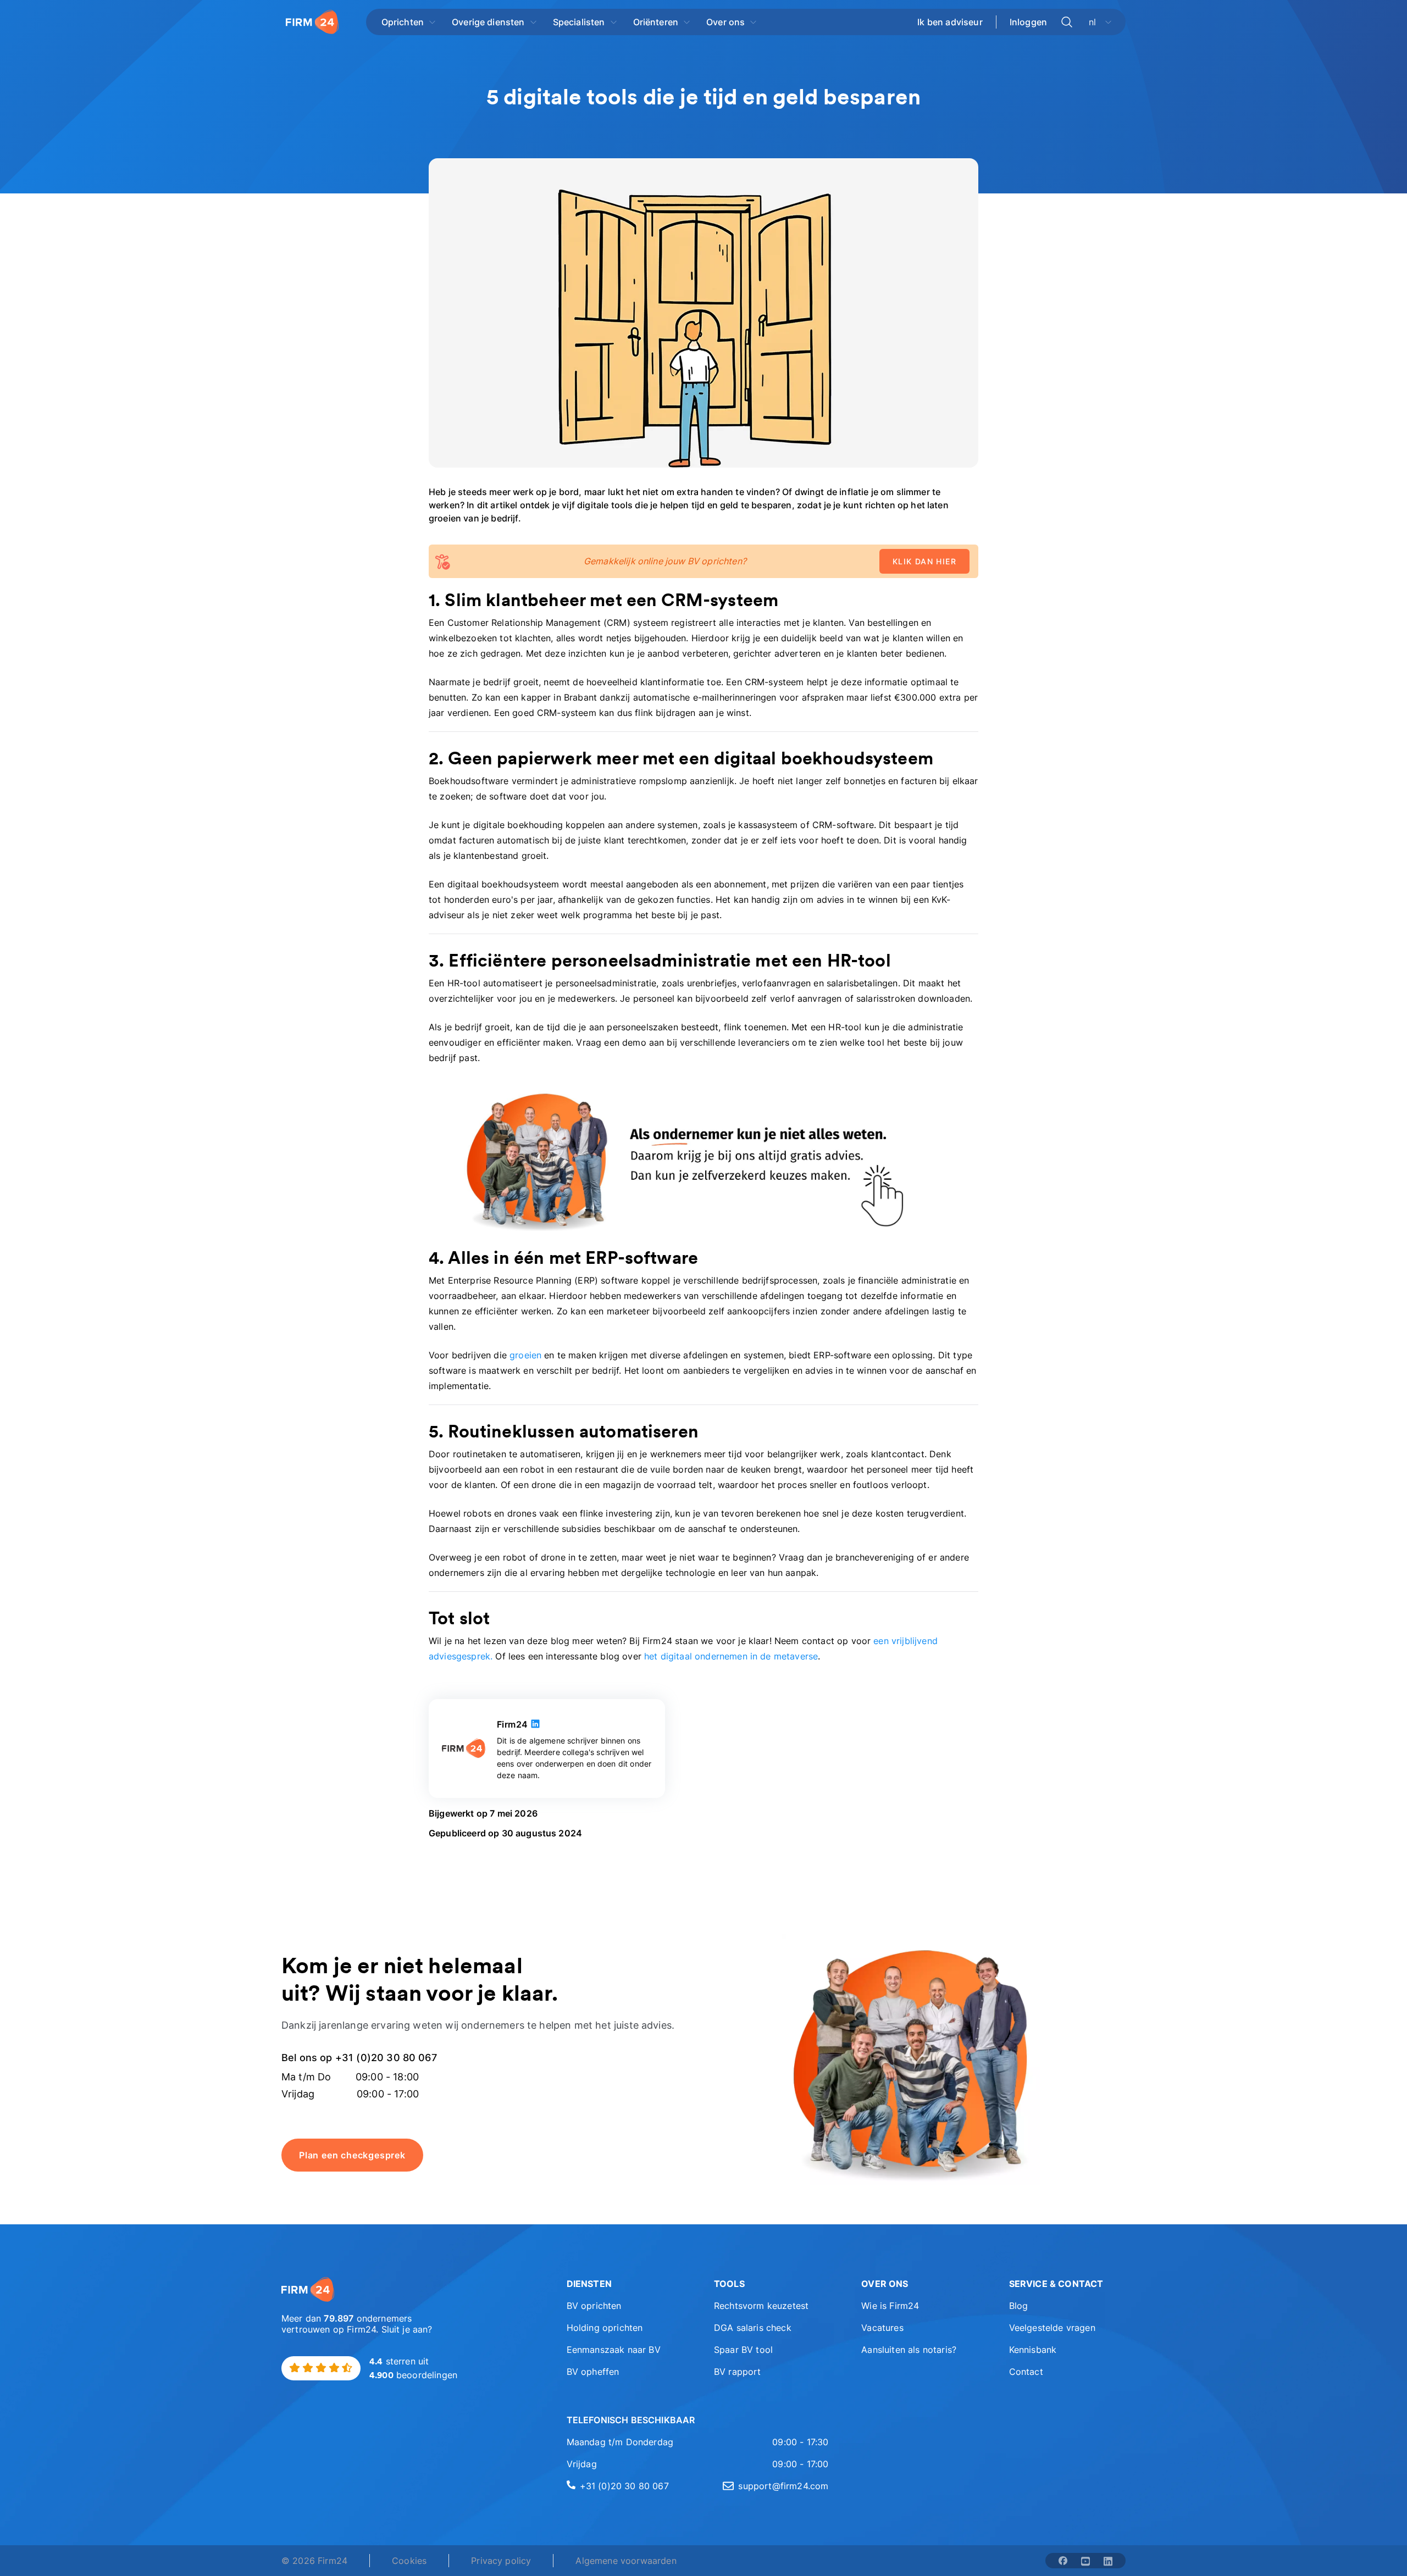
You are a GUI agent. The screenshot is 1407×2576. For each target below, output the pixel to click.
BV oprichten (594, 2306)
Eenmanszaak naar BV (614, 2350)
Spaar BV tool (743, 2350)
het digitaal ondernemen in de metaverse (731, 1656)
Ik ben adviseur (950, 22)
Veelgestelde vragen (1052, 2328)
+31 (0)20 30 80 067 (624, 2486)
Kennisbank (1033, 2350)
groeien (525, 1355)
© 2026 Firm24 (314, 2561)
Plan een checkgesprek (352, 2155)
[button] (625, 2284)
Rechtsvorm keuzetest (761, 2306)
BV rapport (738, 2372)
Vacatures (882, 2328)
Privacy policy (501, 2561)
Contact (1026, 2372)
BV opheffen (593, 2372)
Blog (1019, 2306)
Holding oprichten (605, 2328)
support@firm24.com (783, 2486)
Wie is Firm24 (890, 2306)
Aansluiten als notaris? (909, 2350)
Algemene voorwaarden (626, 2561)
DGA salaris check (753, 2328)
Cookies (409, 2561)
